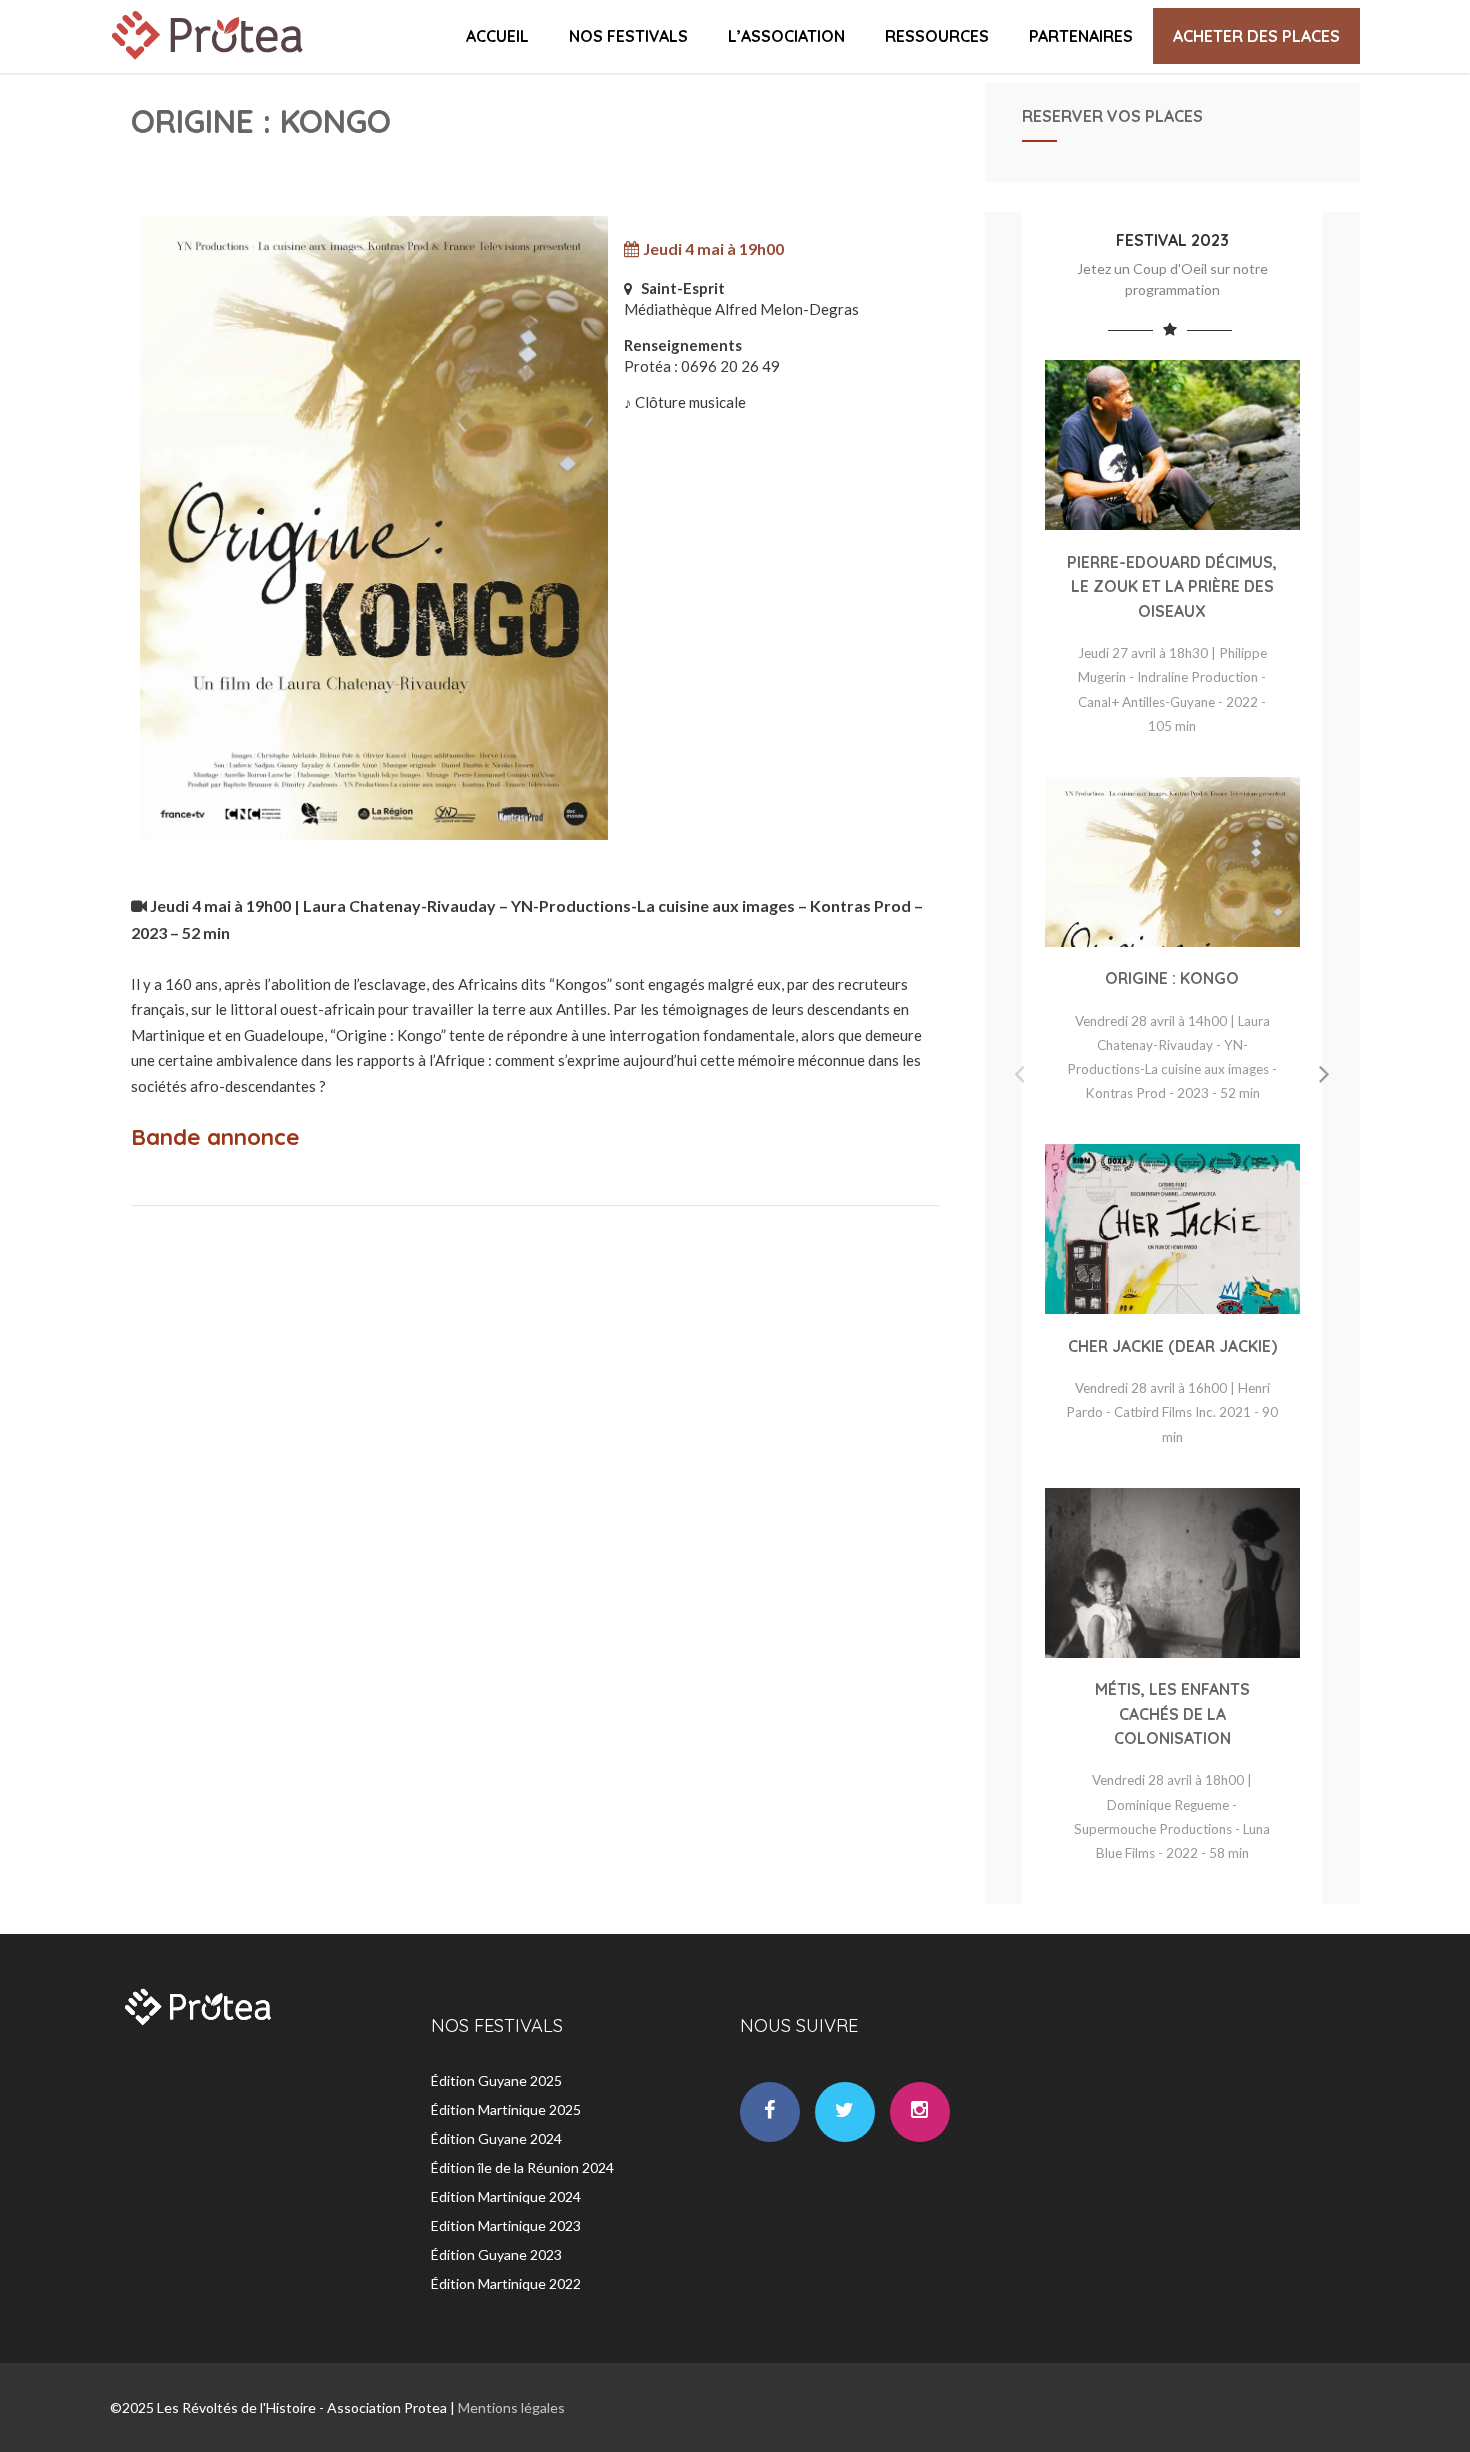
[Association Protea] (210, 64)
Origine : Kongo (1172, 978)
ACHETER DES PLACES (1256, 36)
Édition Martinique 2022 (506, 2283)
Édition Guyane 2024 (496, 2138)
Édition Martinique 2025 (506, 2109)
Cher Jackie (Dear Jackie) (1172, 1346)
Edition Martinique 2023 (506, 2225)
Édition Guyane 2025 (496, 2080)
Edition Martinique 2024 (506, 2196)
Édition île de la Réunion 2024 (522, 2167)
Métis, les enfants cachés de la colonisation (1172, 1713)
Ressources (937, 36)
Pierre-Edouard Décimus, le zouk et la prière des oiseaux (1172, 586)
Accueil (497, 36)
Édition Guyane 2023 (496, 2254)
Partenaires (1081, 36)
